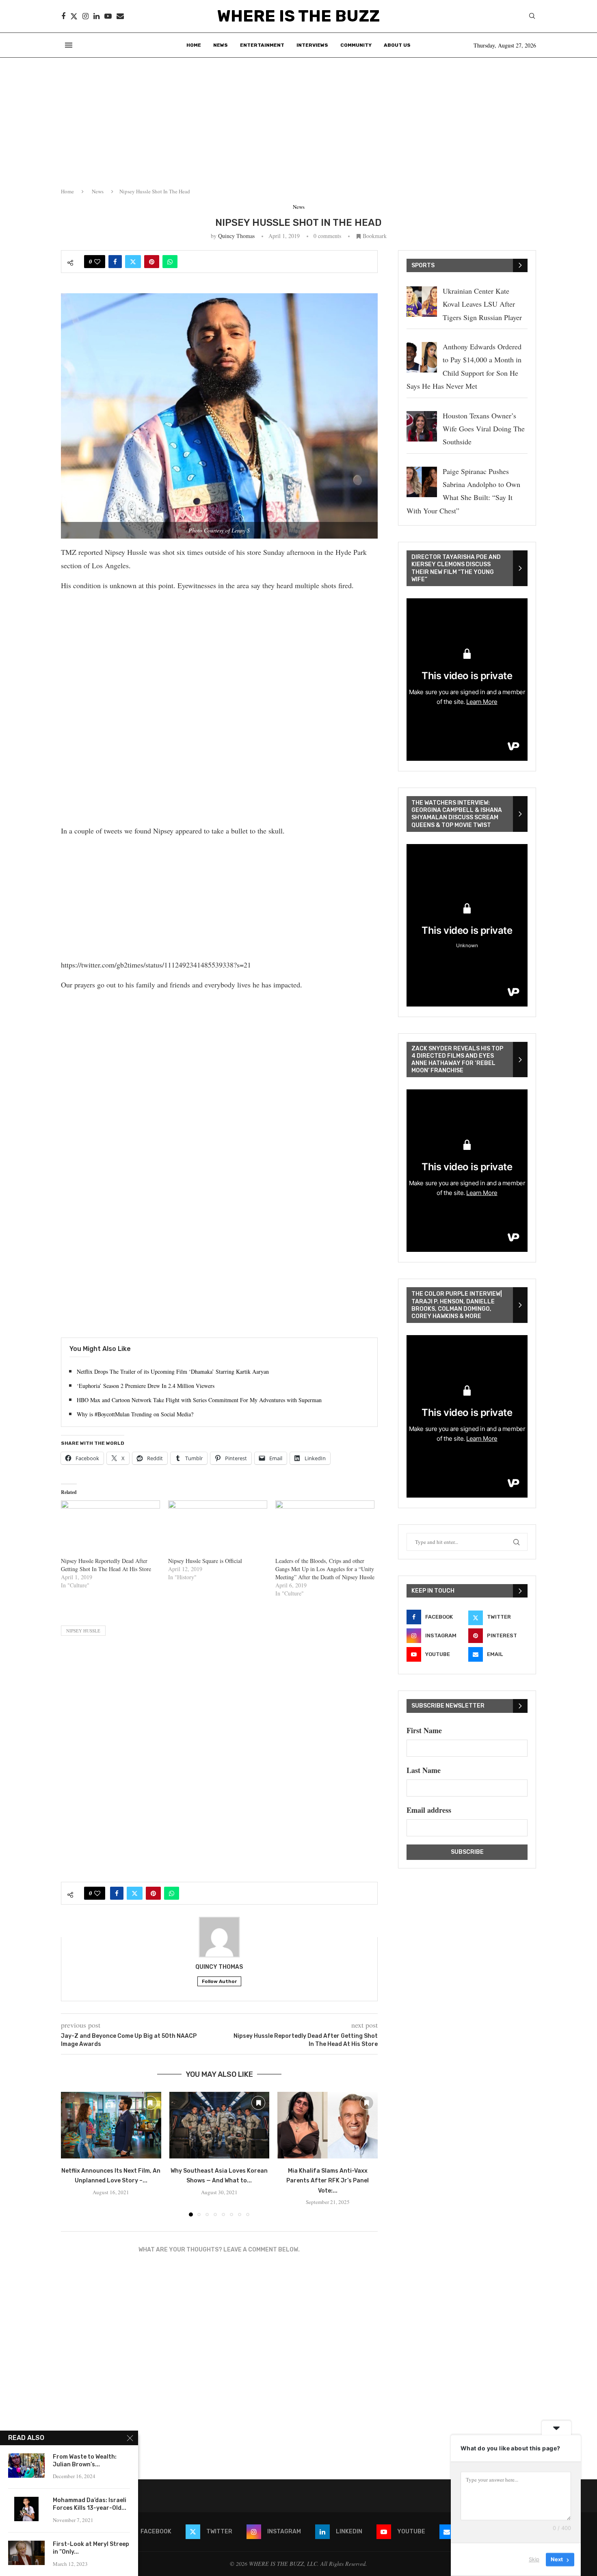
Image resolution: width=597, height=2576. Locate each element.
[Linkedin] (96, 16)
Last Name (424, 1770)
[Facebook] (63, 16)
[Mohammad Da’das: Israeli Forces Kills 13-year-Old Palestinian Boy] (26, 2509)
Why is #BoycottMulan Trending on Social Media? (135, 1414)
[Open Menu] (69, 45)
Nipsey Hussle (83, 1631)
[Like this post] (97, 262)
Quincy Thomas (236, 236)
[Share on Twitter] (133, 262)
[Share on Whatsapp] (170, 262)
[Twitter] (74, 16)
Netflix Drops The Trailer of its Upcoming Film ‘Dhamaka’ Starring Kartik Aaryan (173, 1371)
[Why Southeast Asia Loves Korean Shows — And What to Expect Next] (220, 2125)
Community (356, 45)
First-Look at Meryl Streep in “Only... (91, 2548)
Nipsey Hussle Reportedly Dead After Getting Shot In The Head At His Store (106, 1565)
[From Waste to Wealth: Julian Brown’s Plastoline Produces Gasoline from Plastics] (26, 2466)
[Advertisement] (298, 119)
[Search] (532, 17)
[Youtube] (108, 16)
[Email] (120, 16)
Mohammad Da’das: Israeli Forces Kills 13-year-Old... (90, 2504)
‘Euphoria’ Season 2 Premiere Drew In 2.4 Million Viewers (146, 1386)
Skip (534, 2559)
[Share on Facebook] (115, 262)
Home (194, 45)
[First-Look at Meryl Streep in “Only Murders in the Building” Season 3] (26, 2553)
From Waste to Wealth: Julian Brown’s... (85, 2461)
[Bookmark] (150, 2103)
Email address (429, 1810)
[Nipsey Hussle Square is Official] (218, 1529)
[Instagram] (85, 16)
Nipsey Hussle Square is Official (205, 1561)
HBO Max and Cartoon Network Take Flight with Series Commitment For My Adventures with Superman (199, 1400)
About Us (397, 45)
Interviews (312, 45)
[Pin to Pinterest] (152, 262)
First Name (424, 1730)
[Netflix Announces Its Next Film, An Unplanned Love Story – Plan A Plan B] (111, 2125)
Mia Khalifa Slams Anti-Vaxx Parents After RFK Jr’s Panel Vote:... (328, 2181)
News (221, 45)
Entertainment (262, 45)
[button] (72, 2154)
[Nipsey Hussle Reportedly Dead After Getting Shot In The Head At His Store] (110, 1529)
